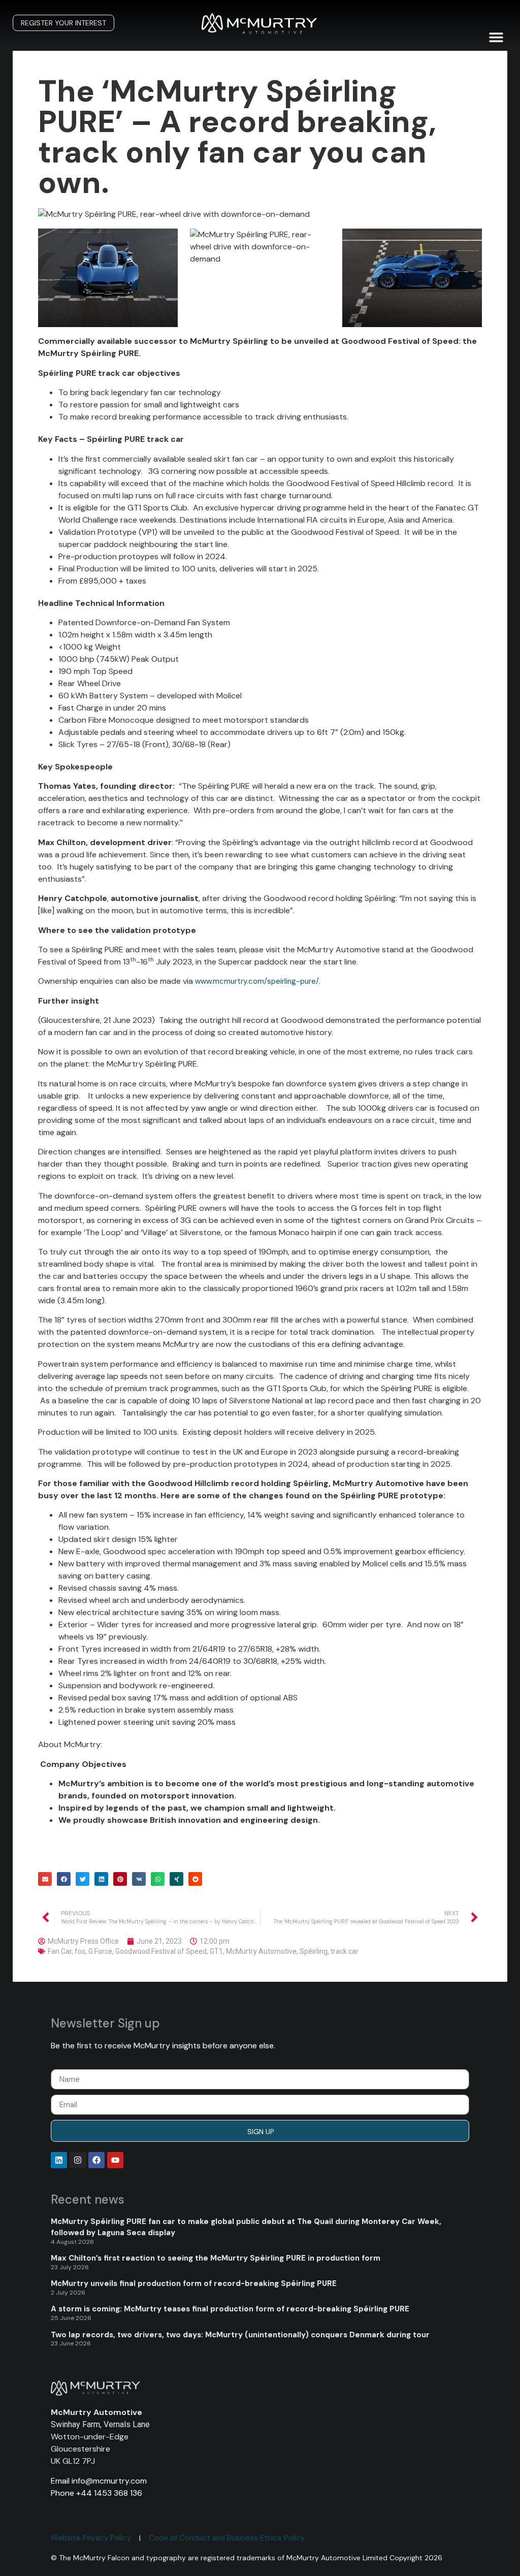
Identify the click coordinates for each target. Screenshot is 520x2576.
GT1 (216, 1951)
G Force (100, 1951)
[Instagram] (78, 2160)
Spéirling (314, 1951)
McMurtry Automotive (261, 1951)
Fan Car (60, 1951)
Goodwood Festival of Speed (161, 1951)
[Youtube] (115, 2160)
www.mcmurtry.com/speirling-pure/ (257, 981)
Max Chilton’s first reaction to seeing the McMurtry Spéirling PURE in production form (216, 2258)
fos (80, 1951)
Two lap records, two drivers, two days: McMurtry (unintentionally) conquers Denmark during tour (240, 2335)
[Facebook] (96, 2160)
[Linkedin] (59, 2160)
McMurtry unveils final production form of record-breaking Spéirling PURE (194, 2283)
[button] (496, 37)
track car (345, 1951)
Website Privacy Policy (91, 2538)
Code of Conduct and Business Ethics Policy (227, 2538)
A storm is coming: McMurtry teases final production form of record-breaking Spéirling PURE (230, 2309)
